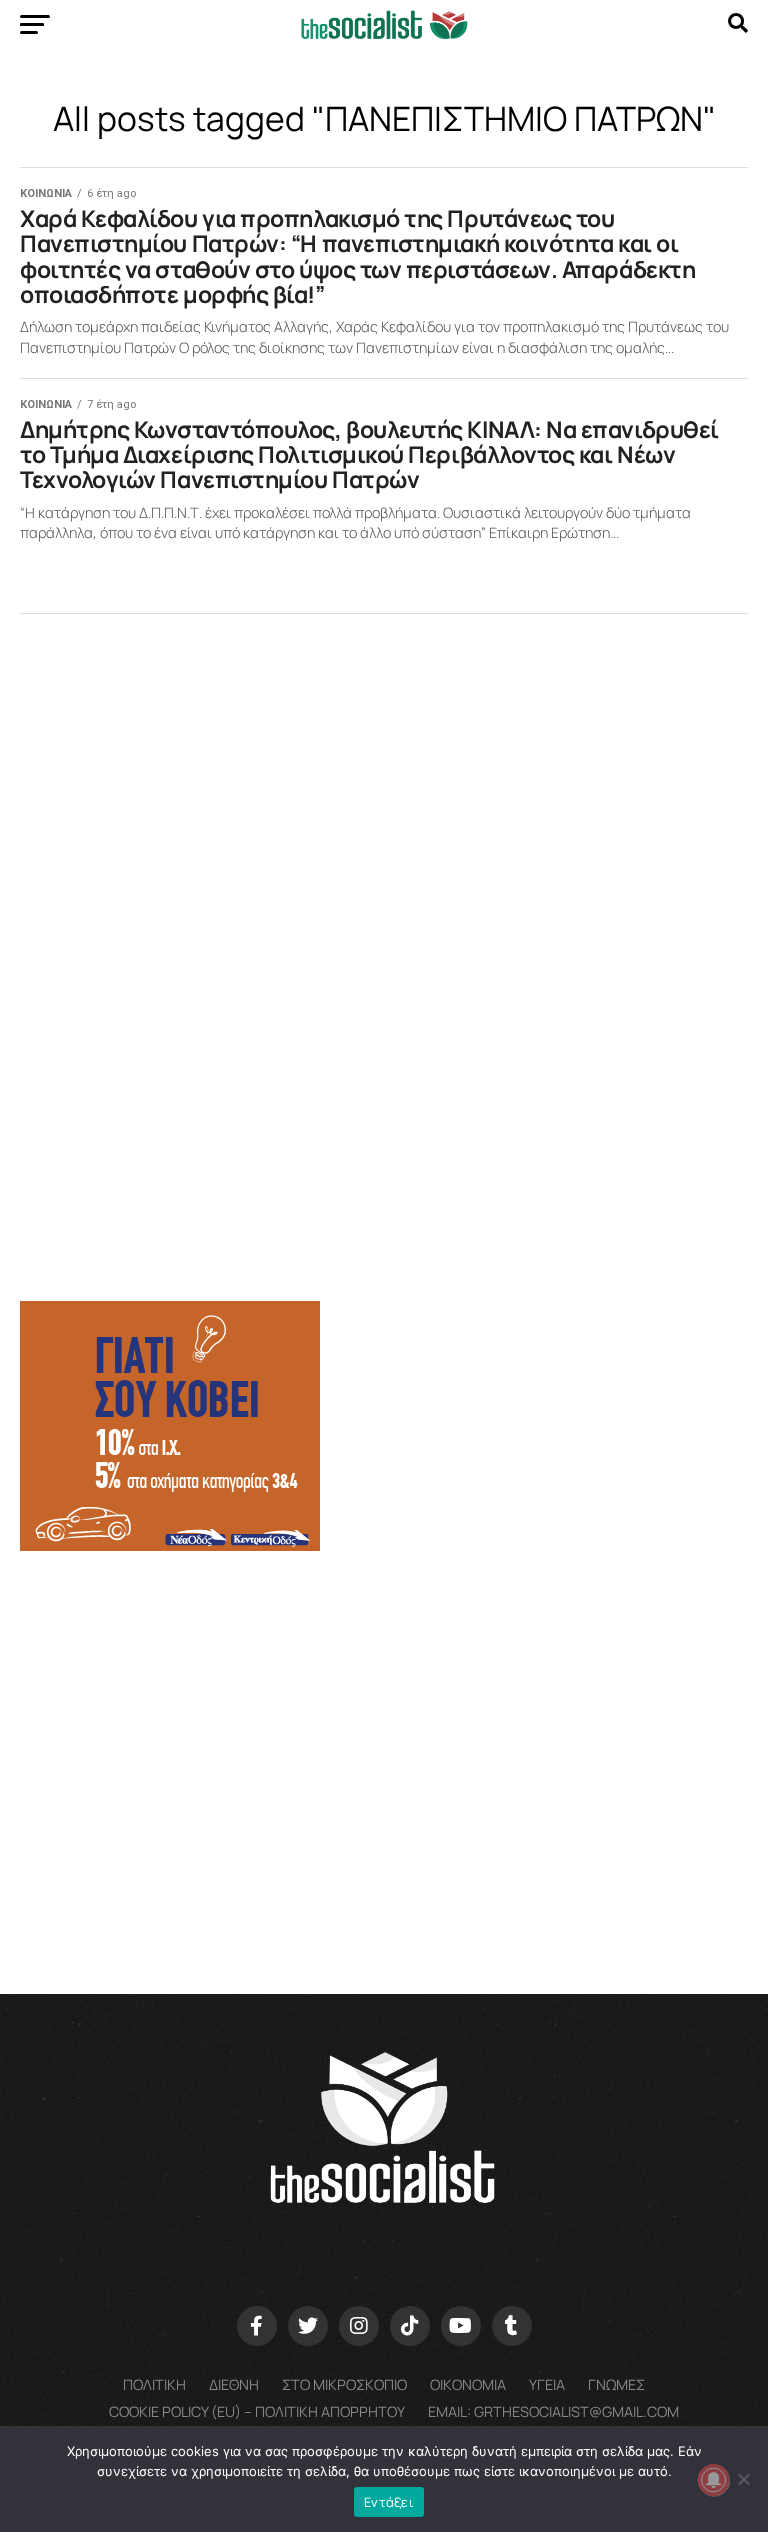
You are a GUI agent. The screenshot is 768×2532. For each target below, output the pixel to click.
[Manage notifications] (714, 2480)
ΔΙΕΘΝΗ (234, 2384)
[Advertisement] (384, 1723)
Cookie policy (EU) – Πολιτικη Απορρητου (257, 2411)
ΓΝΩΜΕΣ (616, 2384)
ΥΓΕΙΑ (547, 2384)
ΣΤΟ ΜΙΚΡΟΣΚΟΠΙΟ (344, 2384)
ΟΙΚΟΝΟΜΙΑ (468, 2384)
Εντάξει (389, 2502)
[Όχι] (743, 2479)
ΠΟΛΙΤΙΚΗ (154, 2384)
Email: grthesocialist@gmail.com (553, 2411)
